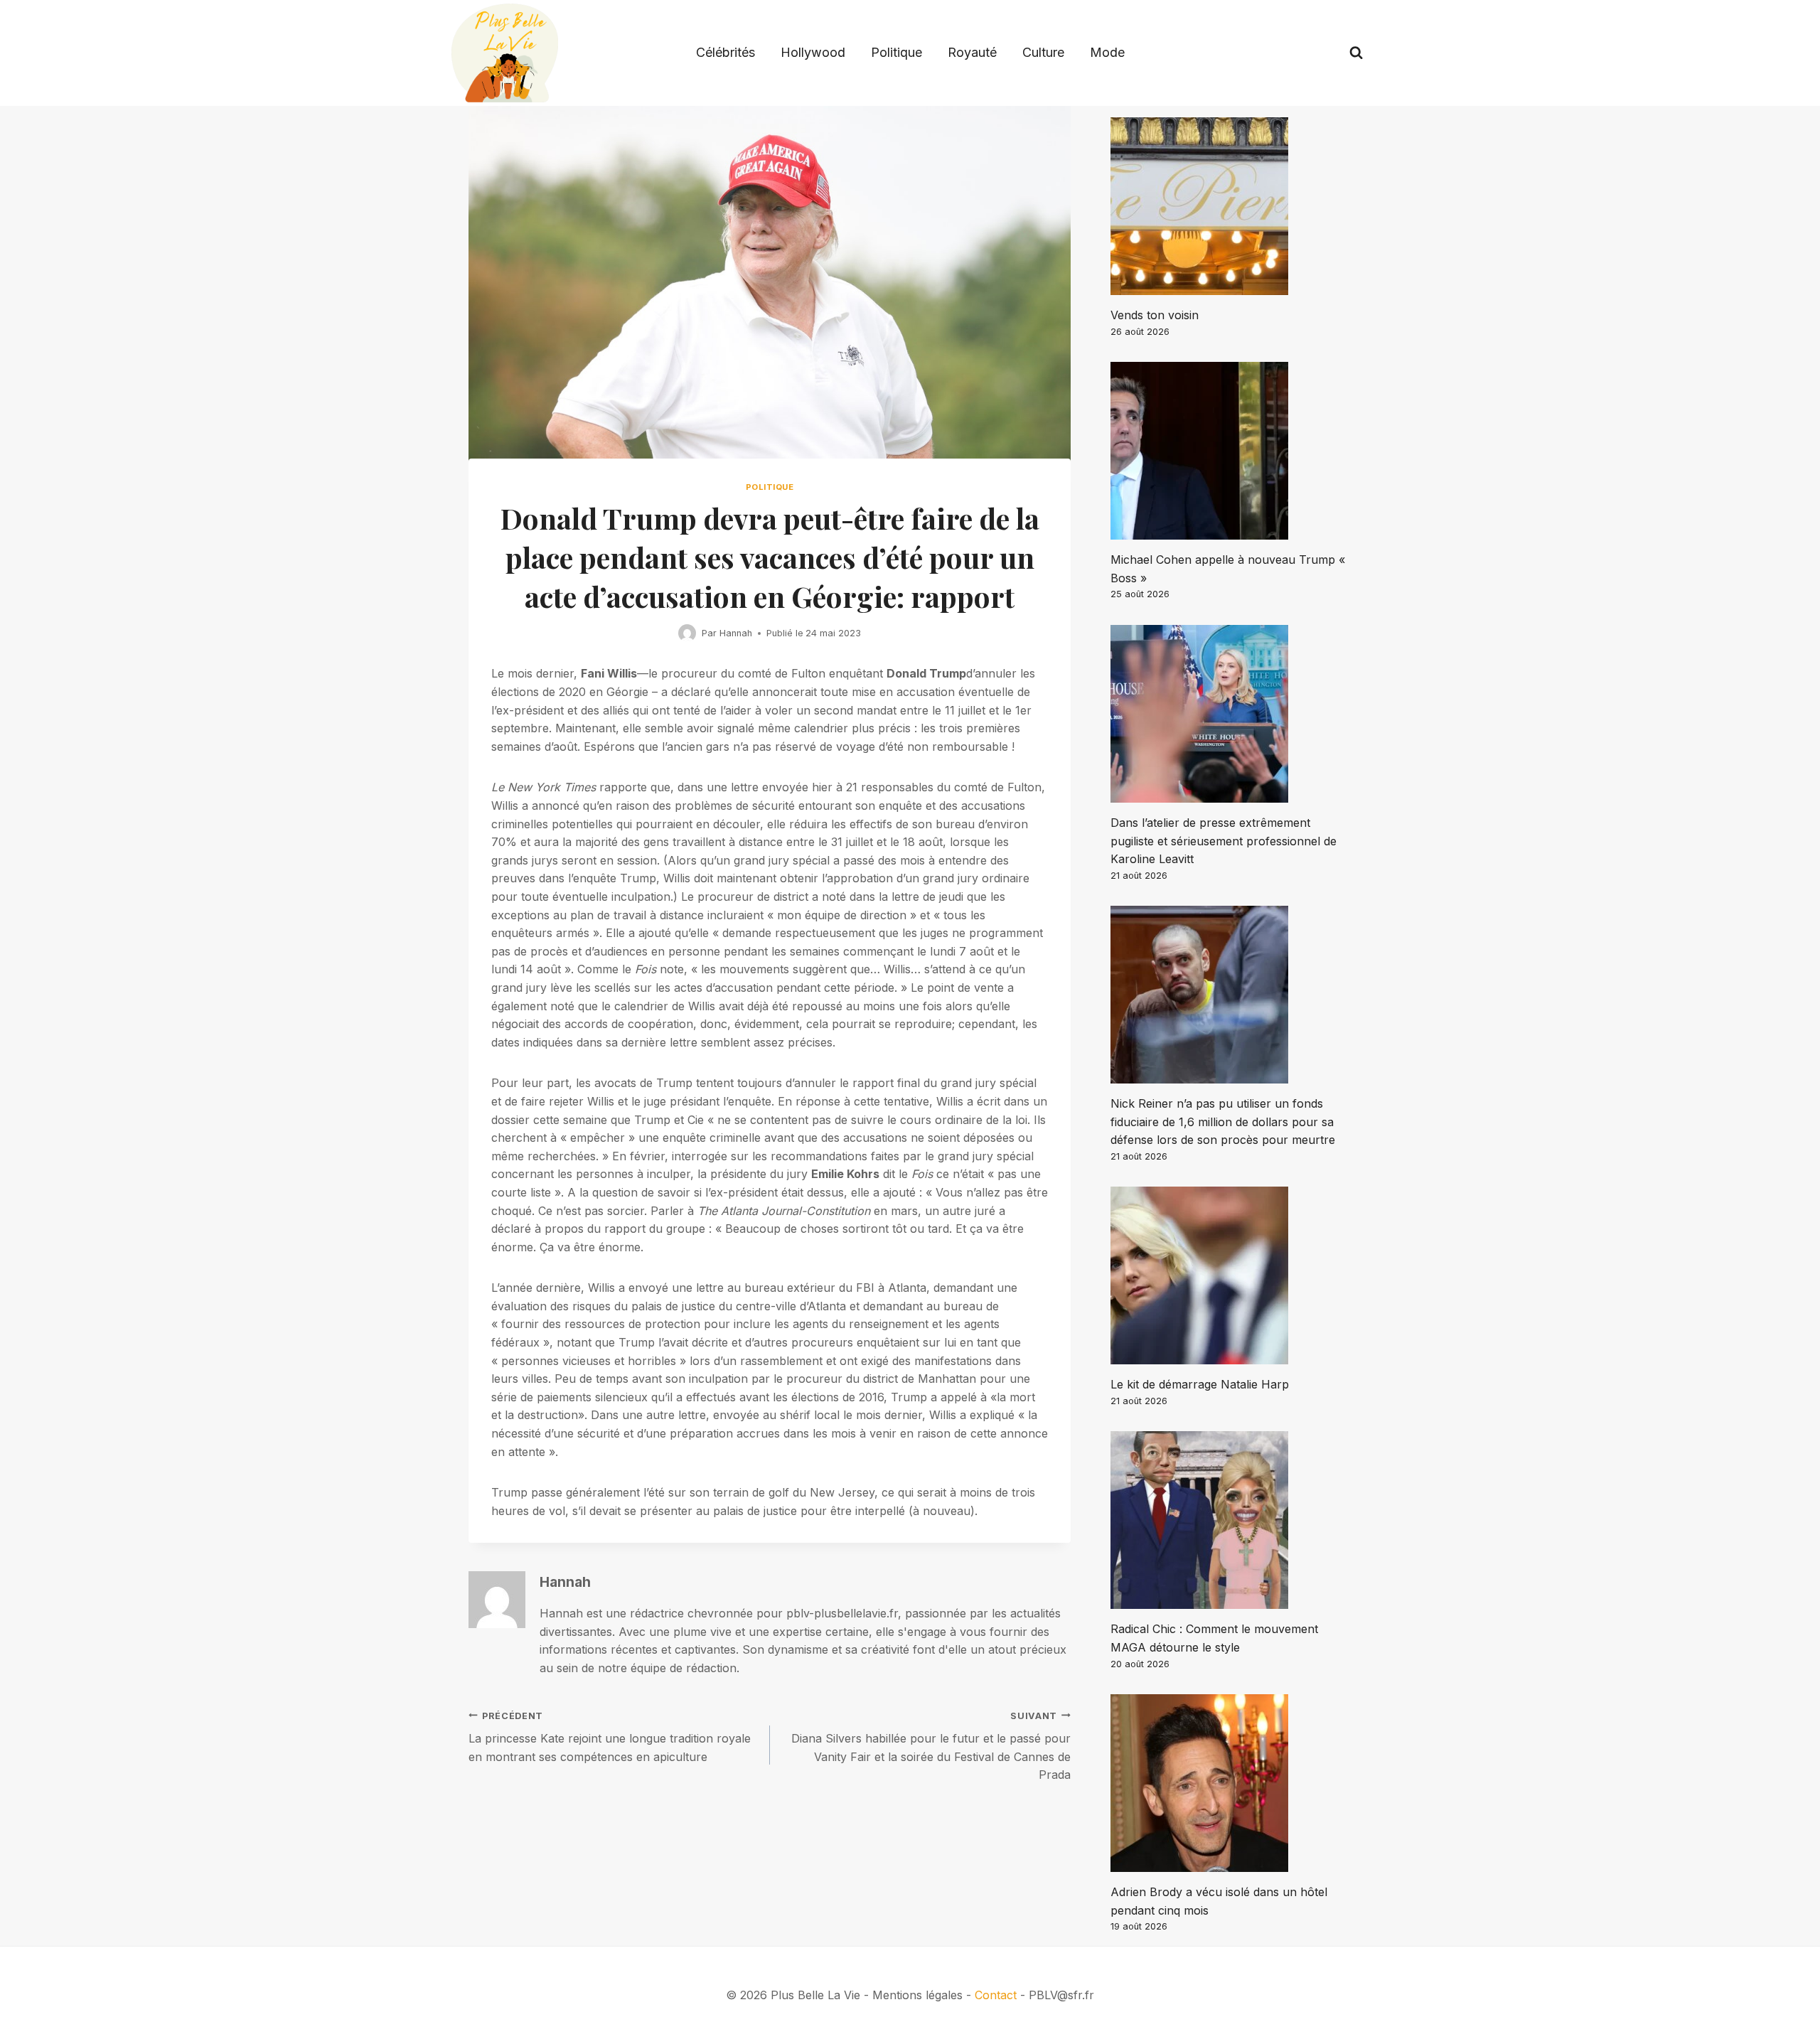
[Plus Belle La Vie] (505, 53)
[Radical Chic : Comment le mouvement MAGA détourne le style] (1231, 1520)
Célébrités (726, 52)
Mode (1107, 52)
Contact (996, 1995)
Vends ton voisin (1155, 315)
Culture (1043, 52)
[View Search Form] (1356, 53)
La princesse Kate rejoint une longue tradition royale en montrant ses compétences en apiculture (610, 1737)
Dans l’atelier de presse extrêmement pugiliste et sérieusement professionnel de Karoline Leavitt (1224, 841)
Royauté (972, 52)
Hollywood (813, 52)
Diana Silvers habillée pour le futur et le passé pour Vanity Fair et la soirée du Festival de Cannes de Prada (931, 1746)
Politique (896, 52)
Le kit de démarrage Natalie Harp (1200, 1384)
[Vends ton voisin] (1231, 206)
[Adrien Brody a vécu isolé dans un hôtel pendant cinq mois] (1231, 1783)
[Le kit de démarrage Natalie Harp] (1231, 1275)
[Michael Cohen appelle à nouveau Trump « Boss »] (1231, 451)
